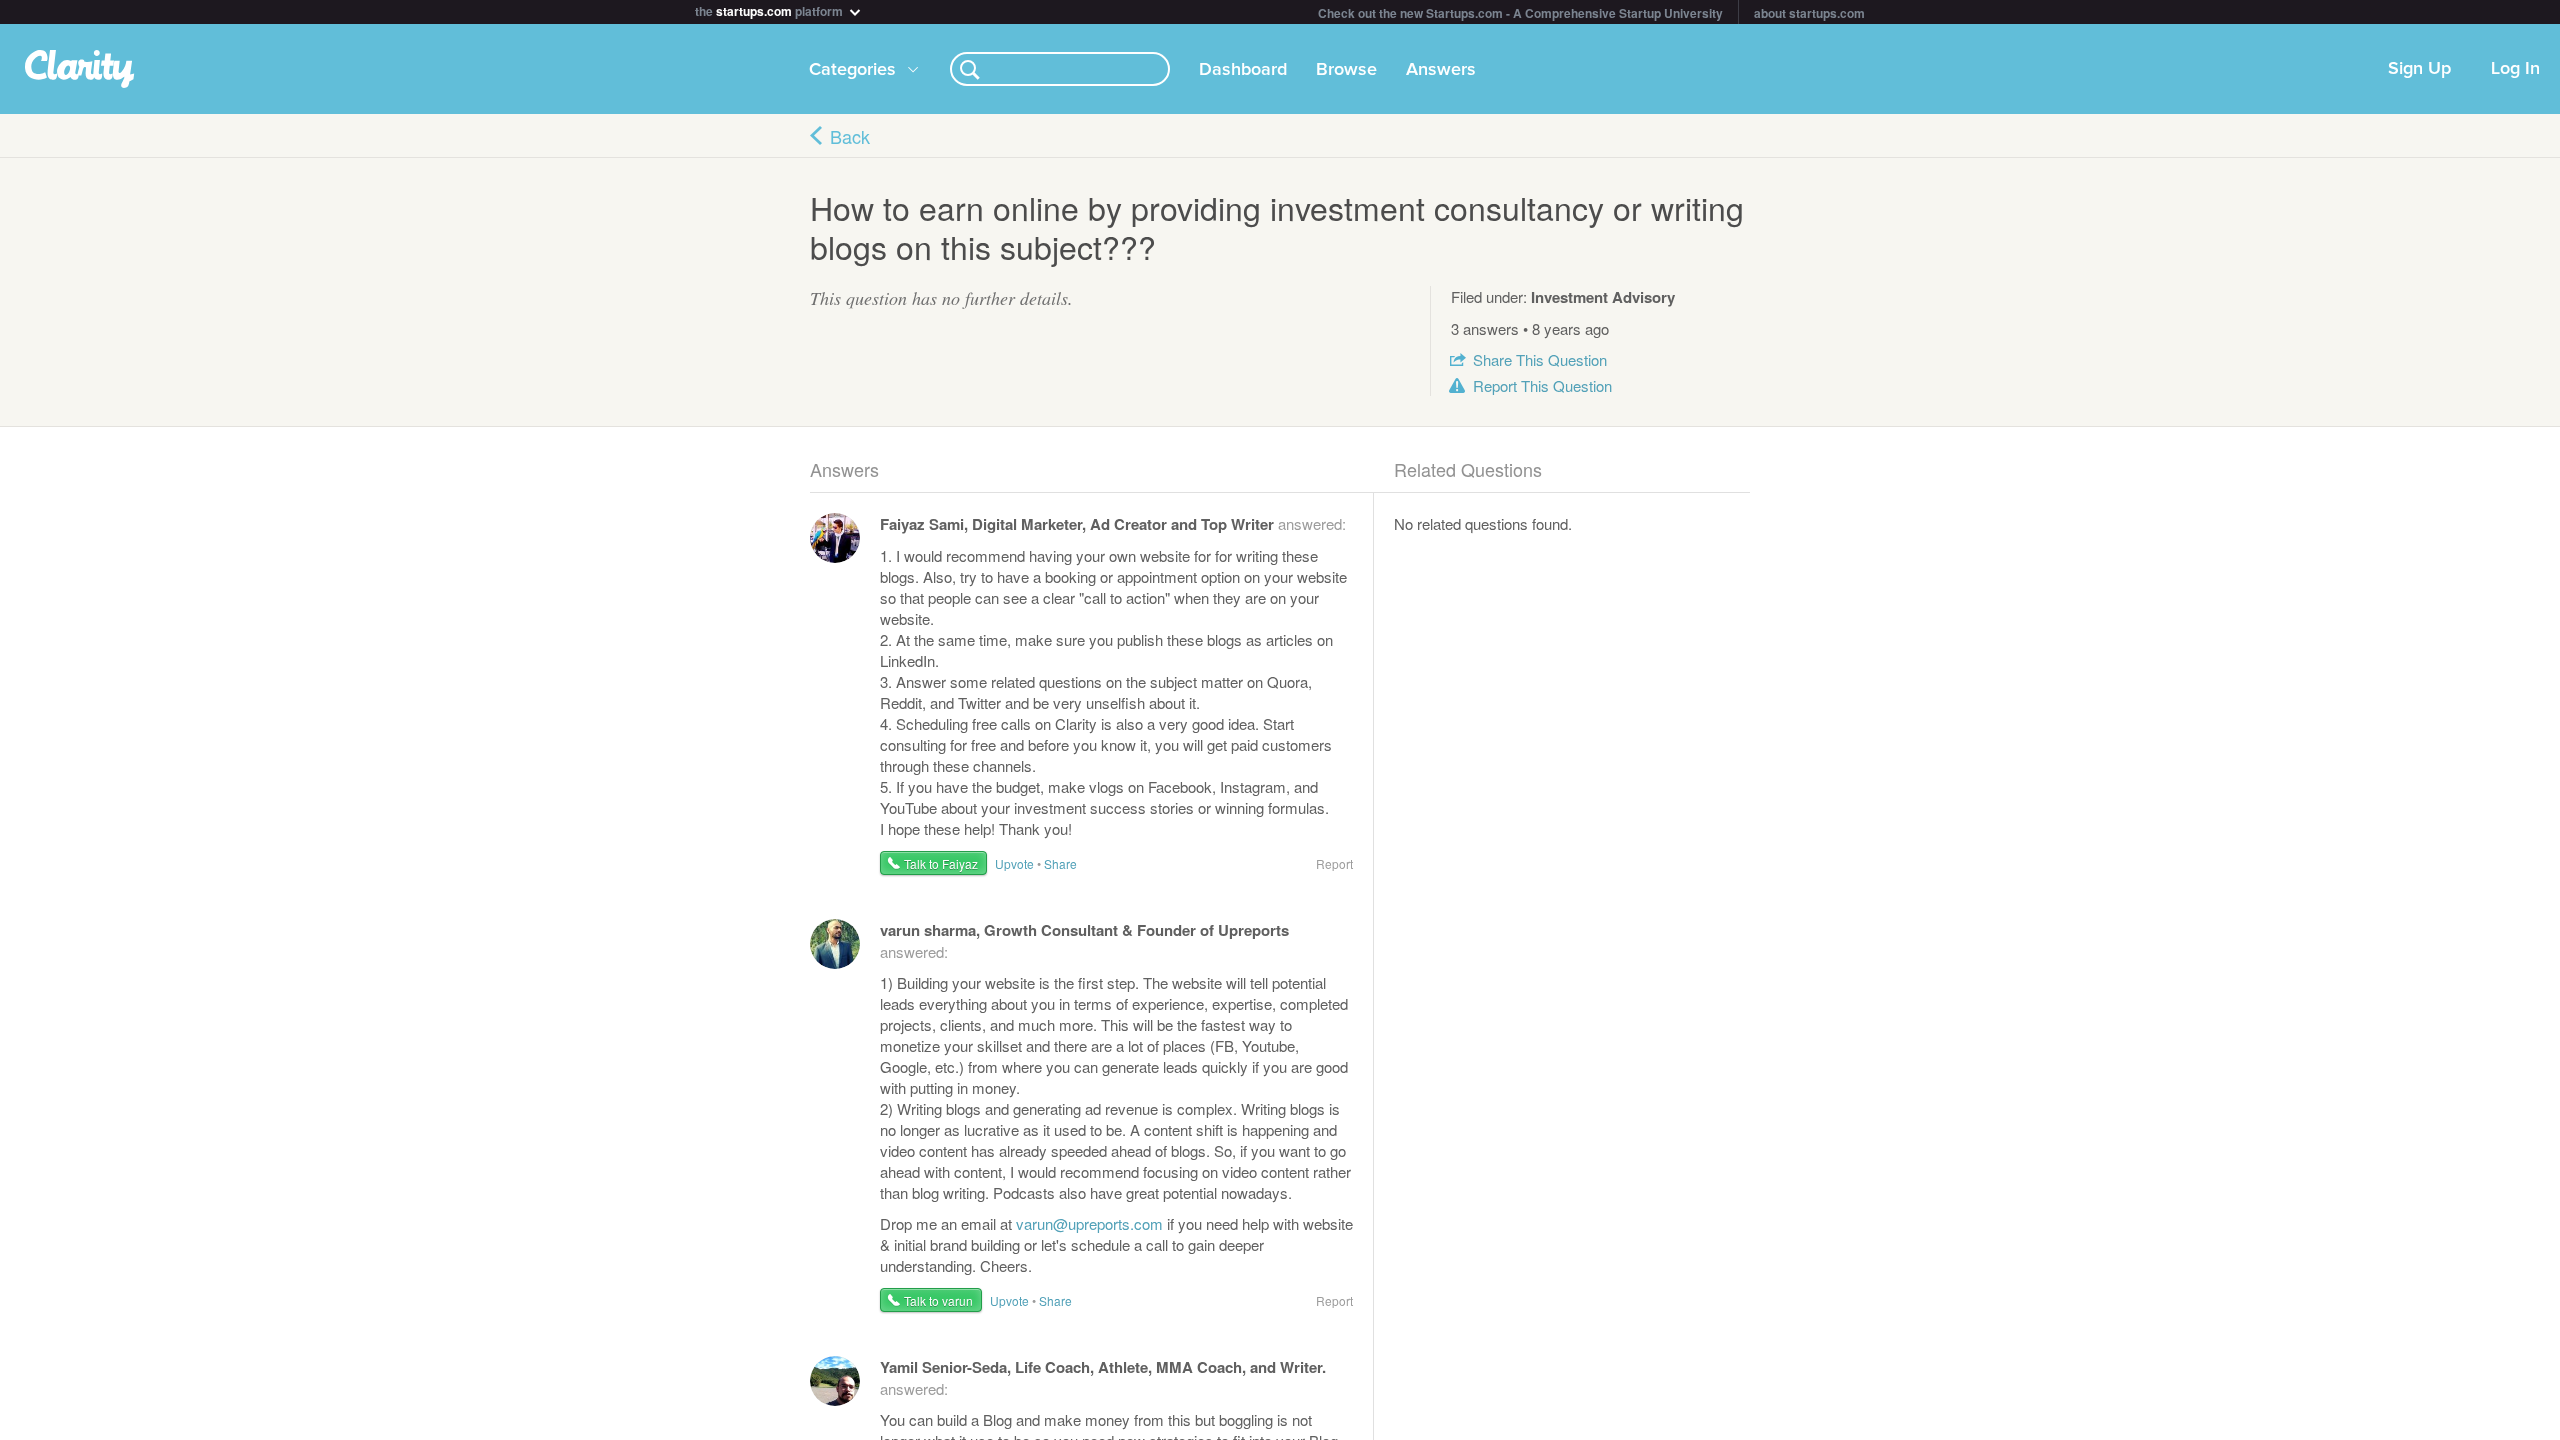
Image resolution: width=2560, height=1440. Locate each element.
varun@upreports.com (1089, 1223)
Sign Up (2419, 69)
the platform (770, 9)
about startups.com (1809, 13)
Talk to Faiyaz (941, 863)
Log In (2515, 69)
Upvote (1014, 863)
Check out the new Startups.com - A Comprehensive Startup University (1520, 13)
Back (850, 136)
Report (1542, 385)
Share (1540, 359)
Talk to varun (938, 1300)
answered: (1113, 523)
